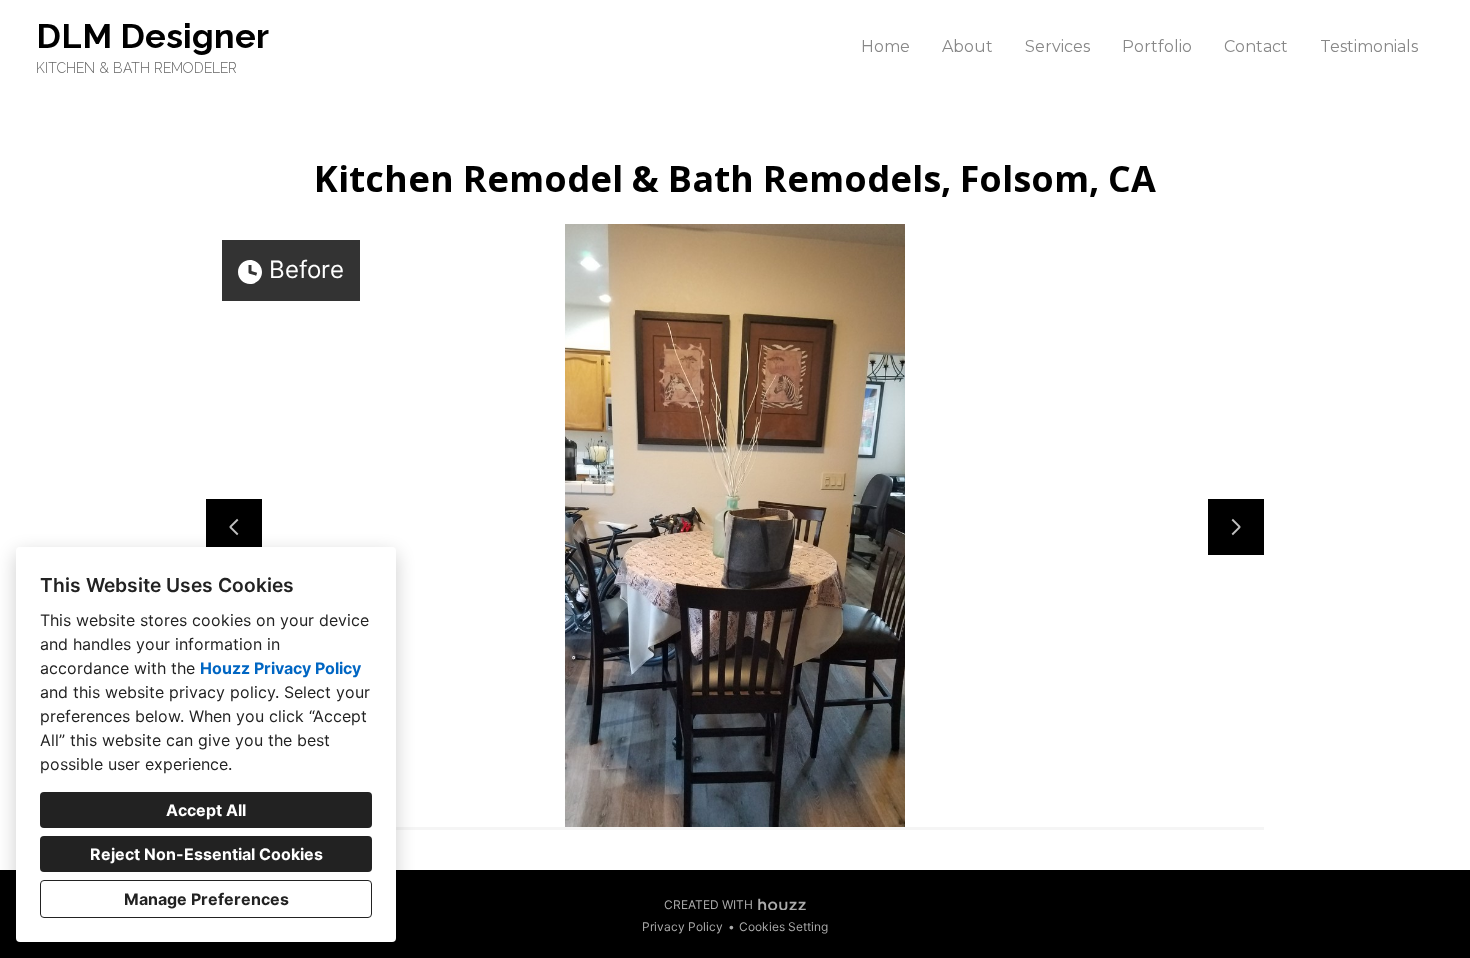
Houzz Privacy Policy (280, 668)
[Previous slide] (234, 527)
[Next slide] (1236, 527)
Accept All (206, 810)
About (967, 46)
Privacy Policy (682, 926)
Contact (1256, 46)
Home (885, 46)
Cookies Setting (783, 926)
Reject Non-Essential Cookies (206, 854)
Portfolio (1157, 46)
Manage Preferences (206, 899)
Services (1057, 46)
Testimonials (1369, 46)
